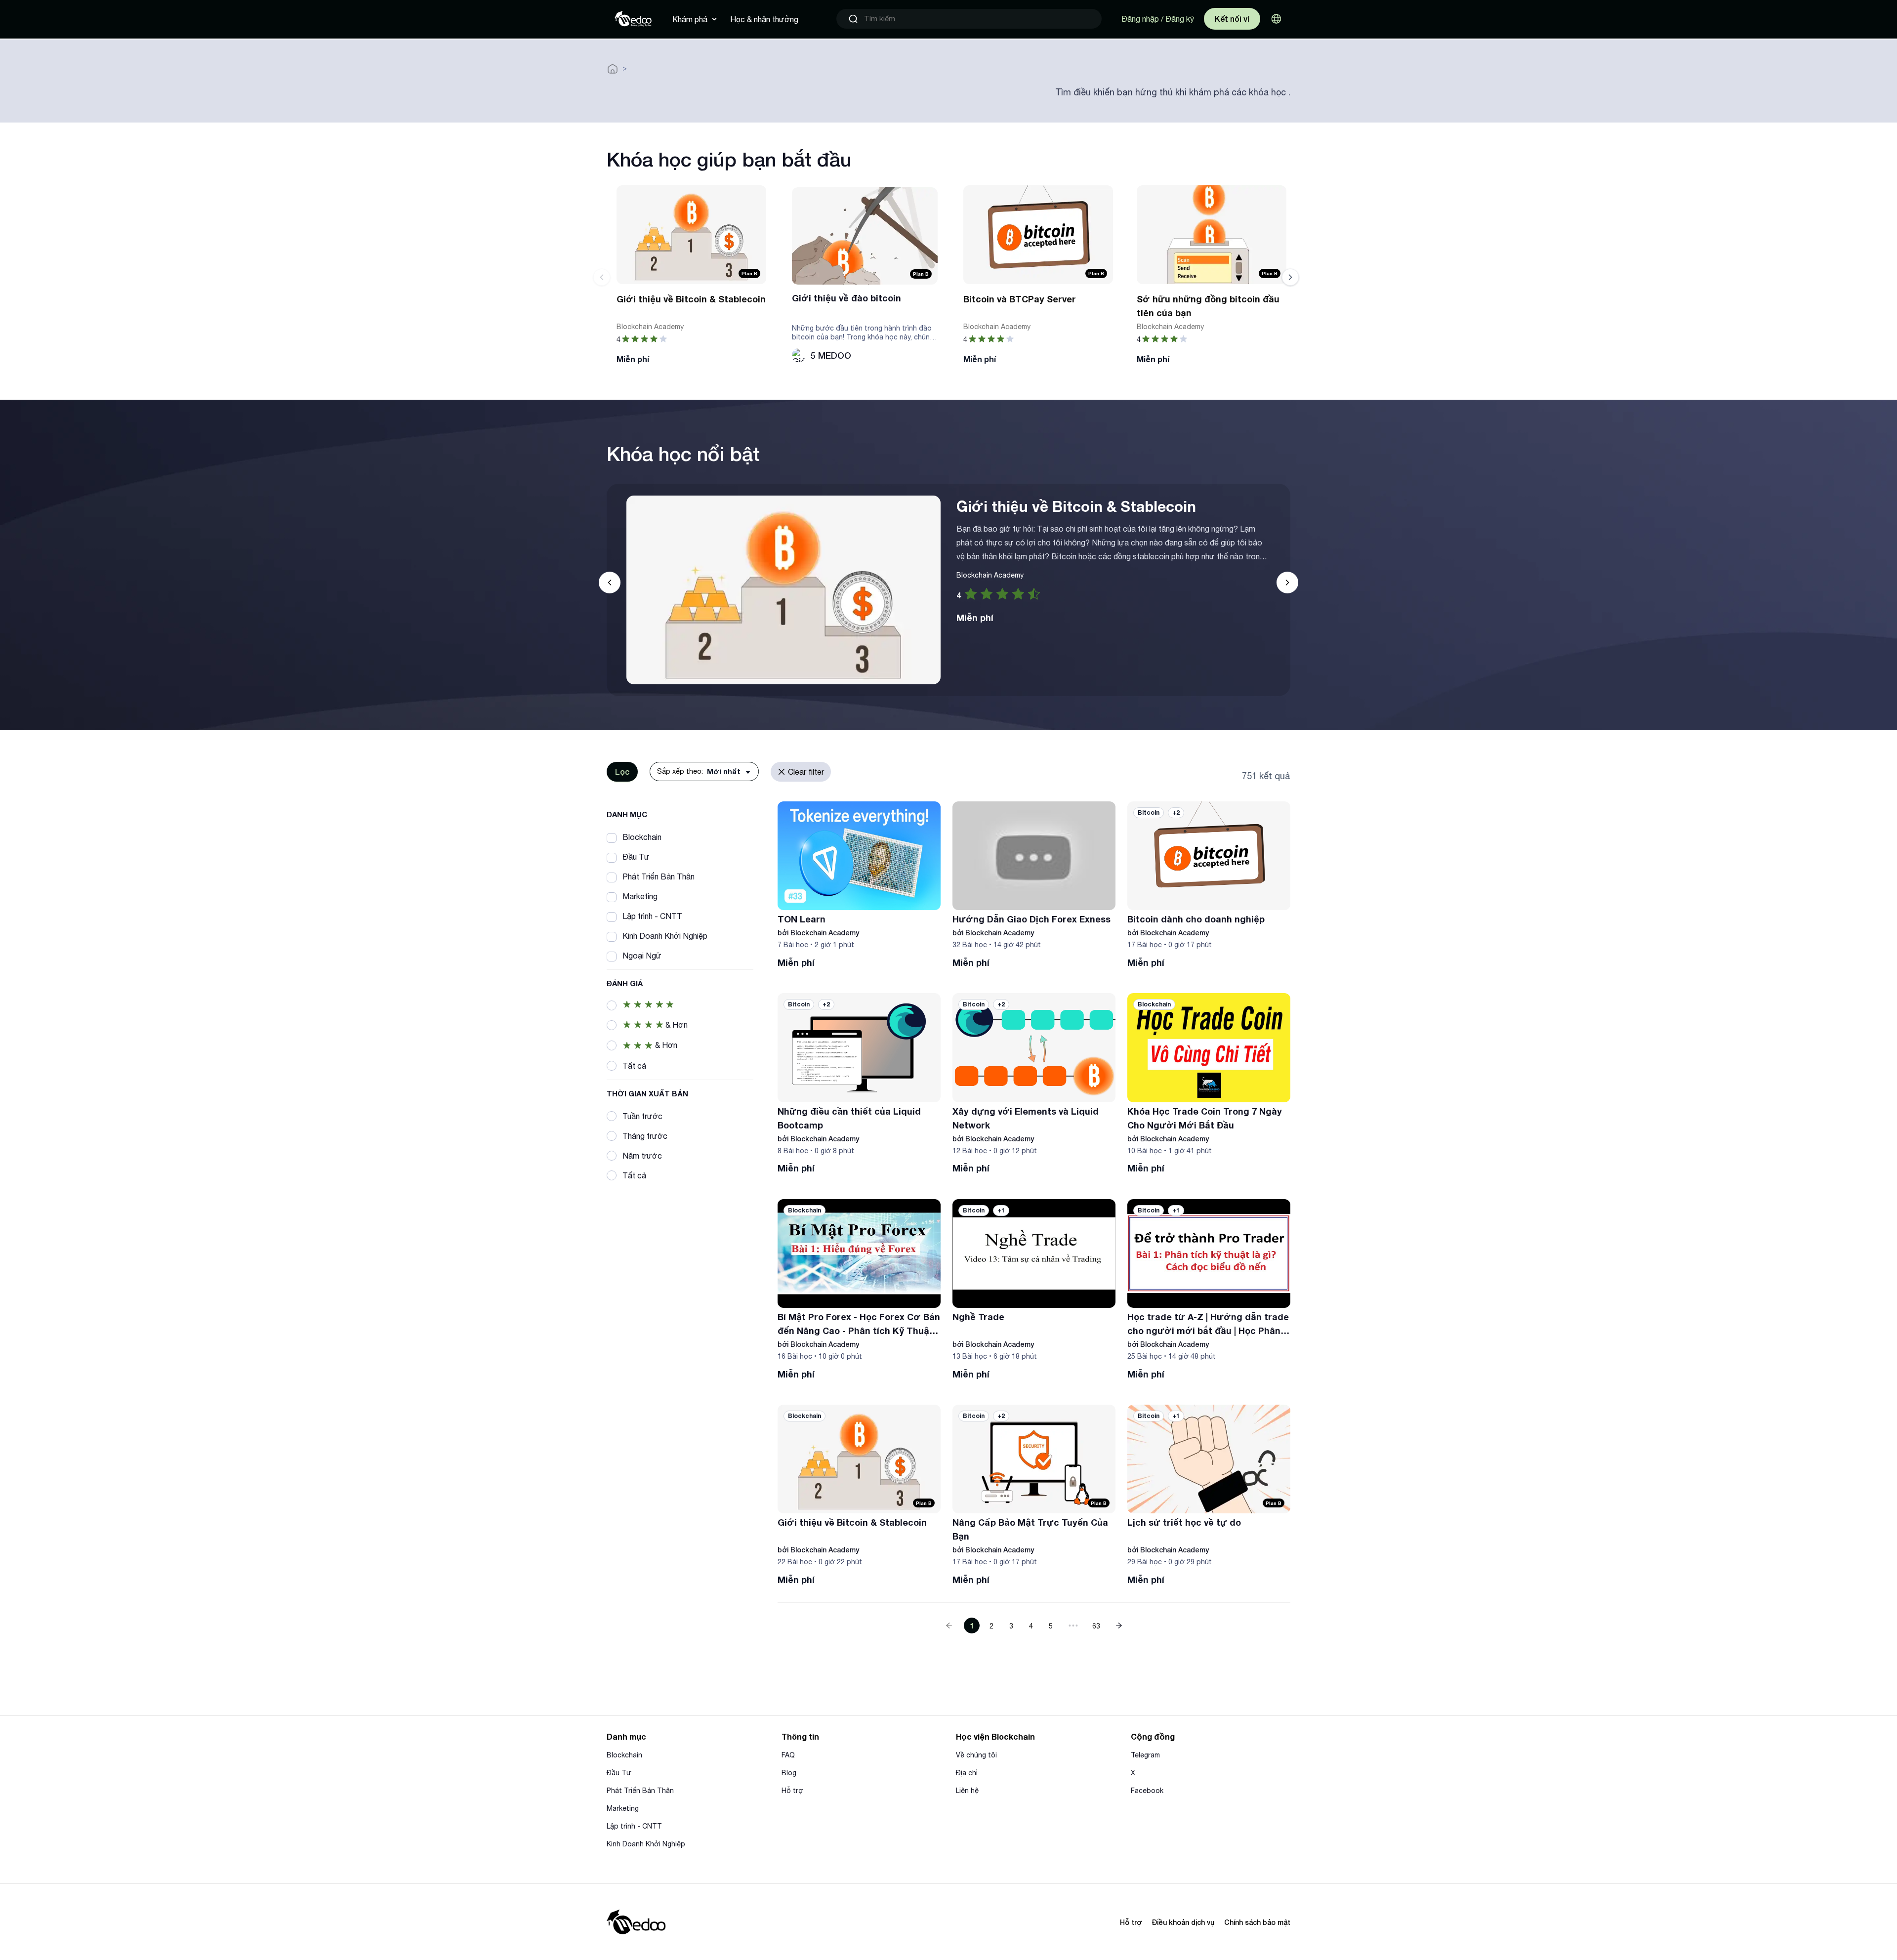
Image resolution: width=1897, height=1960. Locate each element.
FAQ (788, 1755)
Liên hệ (967, 1791)
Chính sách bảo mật (1257, 1922)
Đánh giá (625, 983)
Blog (789, 1773)
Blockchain (624, 1755)
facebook (1147, 1791)
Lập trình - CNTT (634, 1826)
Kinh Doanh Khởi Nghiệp (646, 1844)
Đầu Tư (619, 1773)
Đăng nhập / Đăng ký (1158, 19)
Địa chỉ (967, 1773)
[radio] (971, 594)
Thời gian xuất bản (647, 1093)
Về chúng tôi (976, 1755)
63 (1096, 1626)
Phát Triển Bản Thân (640, 1791)
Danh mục (627, 814)
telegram (1145, 1755)
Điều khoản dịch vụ (1183, 1922)
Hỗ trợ (792, 1791)
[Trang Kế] (1119, 1626)
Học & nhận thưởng (764, 19)
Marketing (623, 1808)
